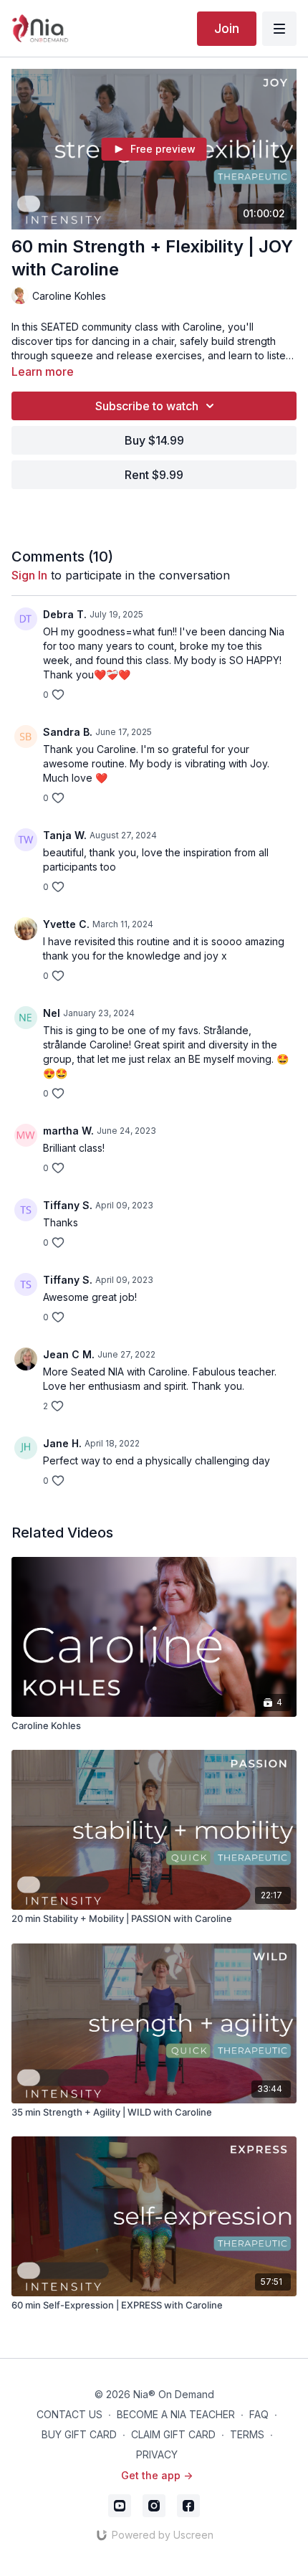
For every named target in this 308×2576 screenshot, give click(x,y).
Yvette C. (66, 924)
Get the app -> (157, 2475)
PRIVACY (157, 2454)
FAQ (259, 2414)
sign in (29, 575)
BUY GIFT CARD (79, 2434)
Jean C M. (69, 1354)
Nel (52, 1013)
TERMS (247, 2434)
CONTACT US (69, 2414)
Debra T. (65, 614)
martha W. (68, 1131)
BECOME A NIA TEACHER (176, 2414)
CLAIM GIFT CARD (173, 2434)
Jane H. (62, 1443)
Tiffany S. (68, 1205)
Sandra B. (68, 732)
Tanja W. (65, 835)
